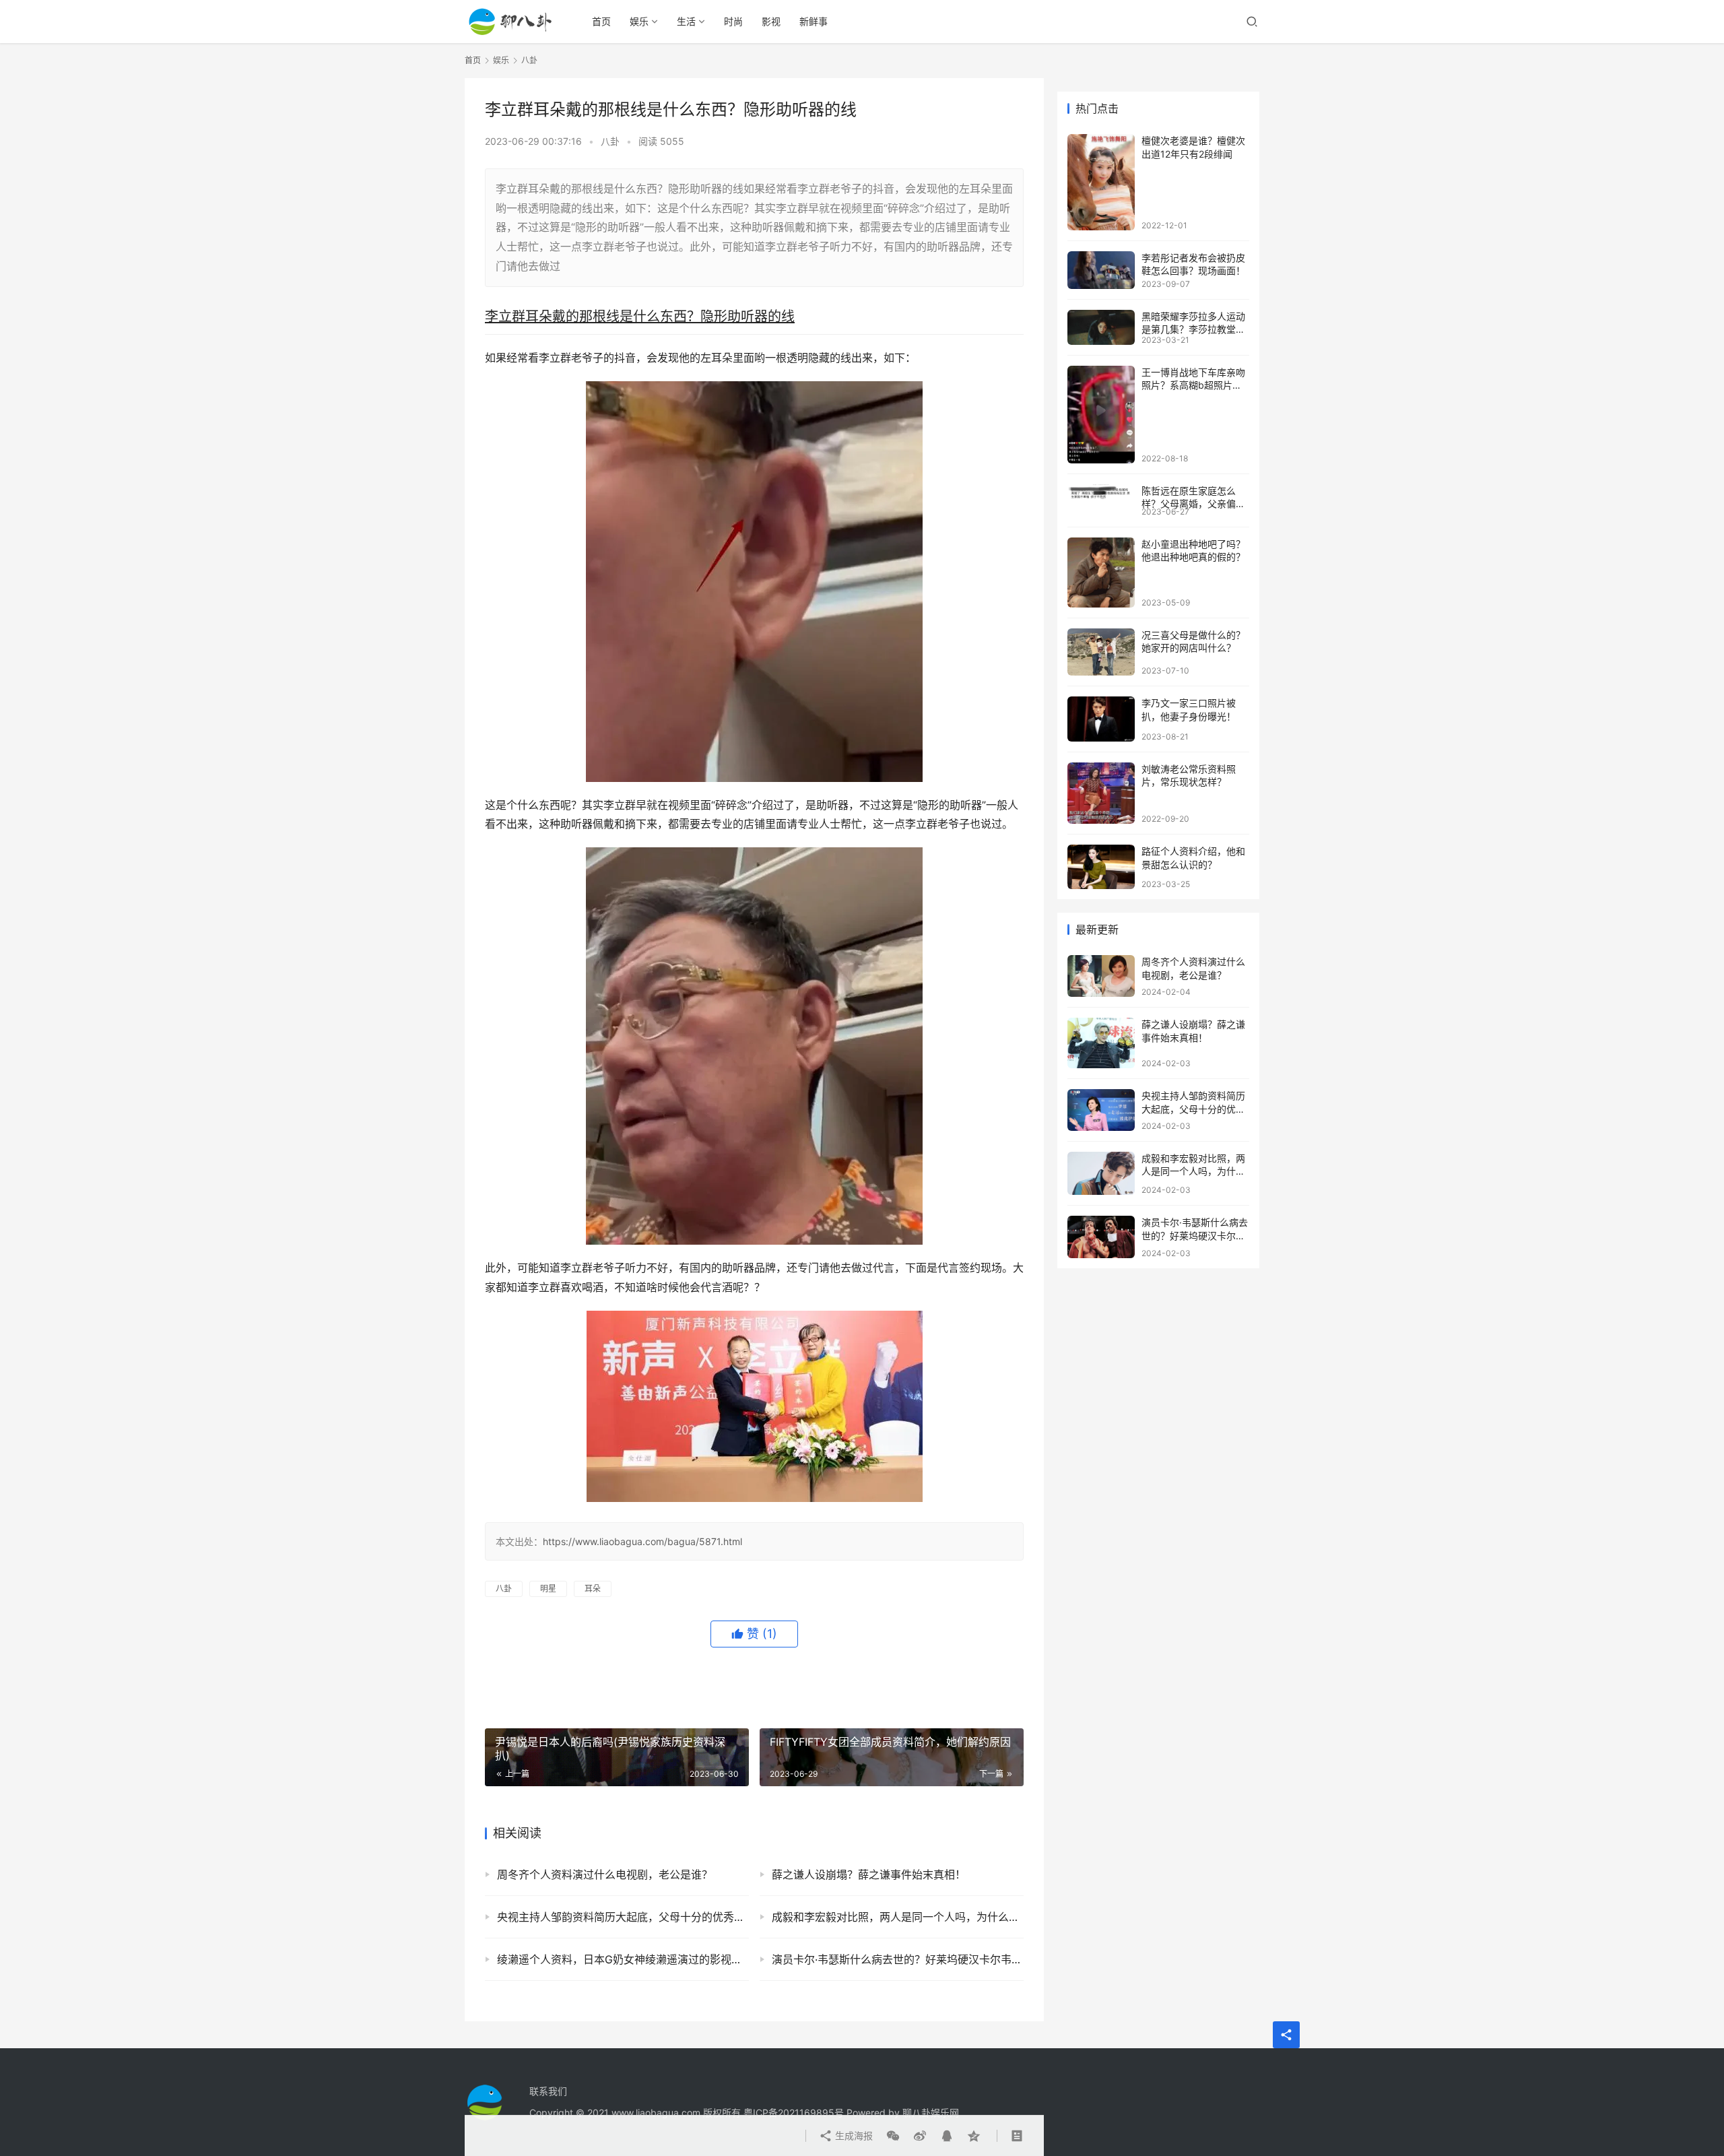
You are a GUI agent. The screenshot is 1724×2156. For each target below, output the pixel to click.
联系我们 (548, 2091)
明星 (548, 1589)
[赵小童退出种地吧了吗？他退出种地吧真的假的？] (1101, 573)
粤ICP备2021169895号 (794, 2113)
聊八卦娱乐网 (931, 2113)
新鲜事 (814, 21)
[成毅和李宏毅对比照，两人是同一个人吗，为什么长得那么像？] (1101, 1173)
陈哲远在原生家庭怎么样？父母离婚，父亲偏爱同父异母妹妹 (1193, 504)
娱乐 (639, 21)
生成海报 (853, 2135)
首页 (601, 21)
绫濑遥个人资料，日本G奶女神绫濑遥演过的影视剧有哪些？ (623, 1959)
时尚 (733, 21)
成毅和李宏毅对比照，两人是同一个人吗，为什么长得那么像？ (898, 1917)
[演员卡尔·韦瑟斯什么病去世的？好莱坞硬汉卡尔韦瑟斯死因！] (1101, 1237)
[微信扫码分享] (893, 2136)
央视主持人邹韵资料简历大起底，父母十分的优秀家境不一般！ (623, 1917)
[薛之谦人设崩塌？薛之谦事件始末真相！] (1101, 1043)
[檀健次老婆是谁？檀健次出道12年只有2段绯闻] (1101, 182)
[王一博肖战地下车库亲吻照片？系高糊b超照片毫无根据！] (1101, 415)
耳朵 (593, 1589)
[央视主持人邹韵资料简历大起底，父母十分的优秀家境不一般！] (1101, 1110)
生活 (686, 21)
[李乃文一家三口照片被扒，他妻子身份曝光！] (1101, 719)
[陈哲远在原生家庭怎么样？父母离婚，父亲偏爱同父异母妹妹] (1101, 492)
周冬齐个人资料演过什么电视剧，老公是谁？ (605, 1874)
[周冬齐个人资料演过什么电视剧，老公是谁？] (1101, 976)
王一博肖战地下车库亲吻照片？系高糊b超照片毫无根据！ (1193, 385)
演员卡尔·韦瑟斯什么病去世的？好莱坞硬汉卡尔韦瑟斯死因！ (898, 1959)
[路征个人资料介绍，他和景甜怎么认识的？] (1101, 867)
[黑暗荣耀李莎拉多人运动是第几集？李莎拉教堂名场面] (1101, 327)
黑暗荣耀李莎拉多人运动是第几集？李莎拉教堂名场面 (1193, 329)
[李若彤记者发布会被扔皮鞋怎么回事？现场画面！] (1101, 270)
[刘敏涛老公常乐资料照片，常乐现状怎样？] (1101, 793)
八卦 (610, 141)
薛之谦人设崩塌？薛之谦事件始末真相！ (869, 1874)
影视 (771, 21)
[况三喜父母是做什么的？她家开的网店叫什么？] (1101, 652)
